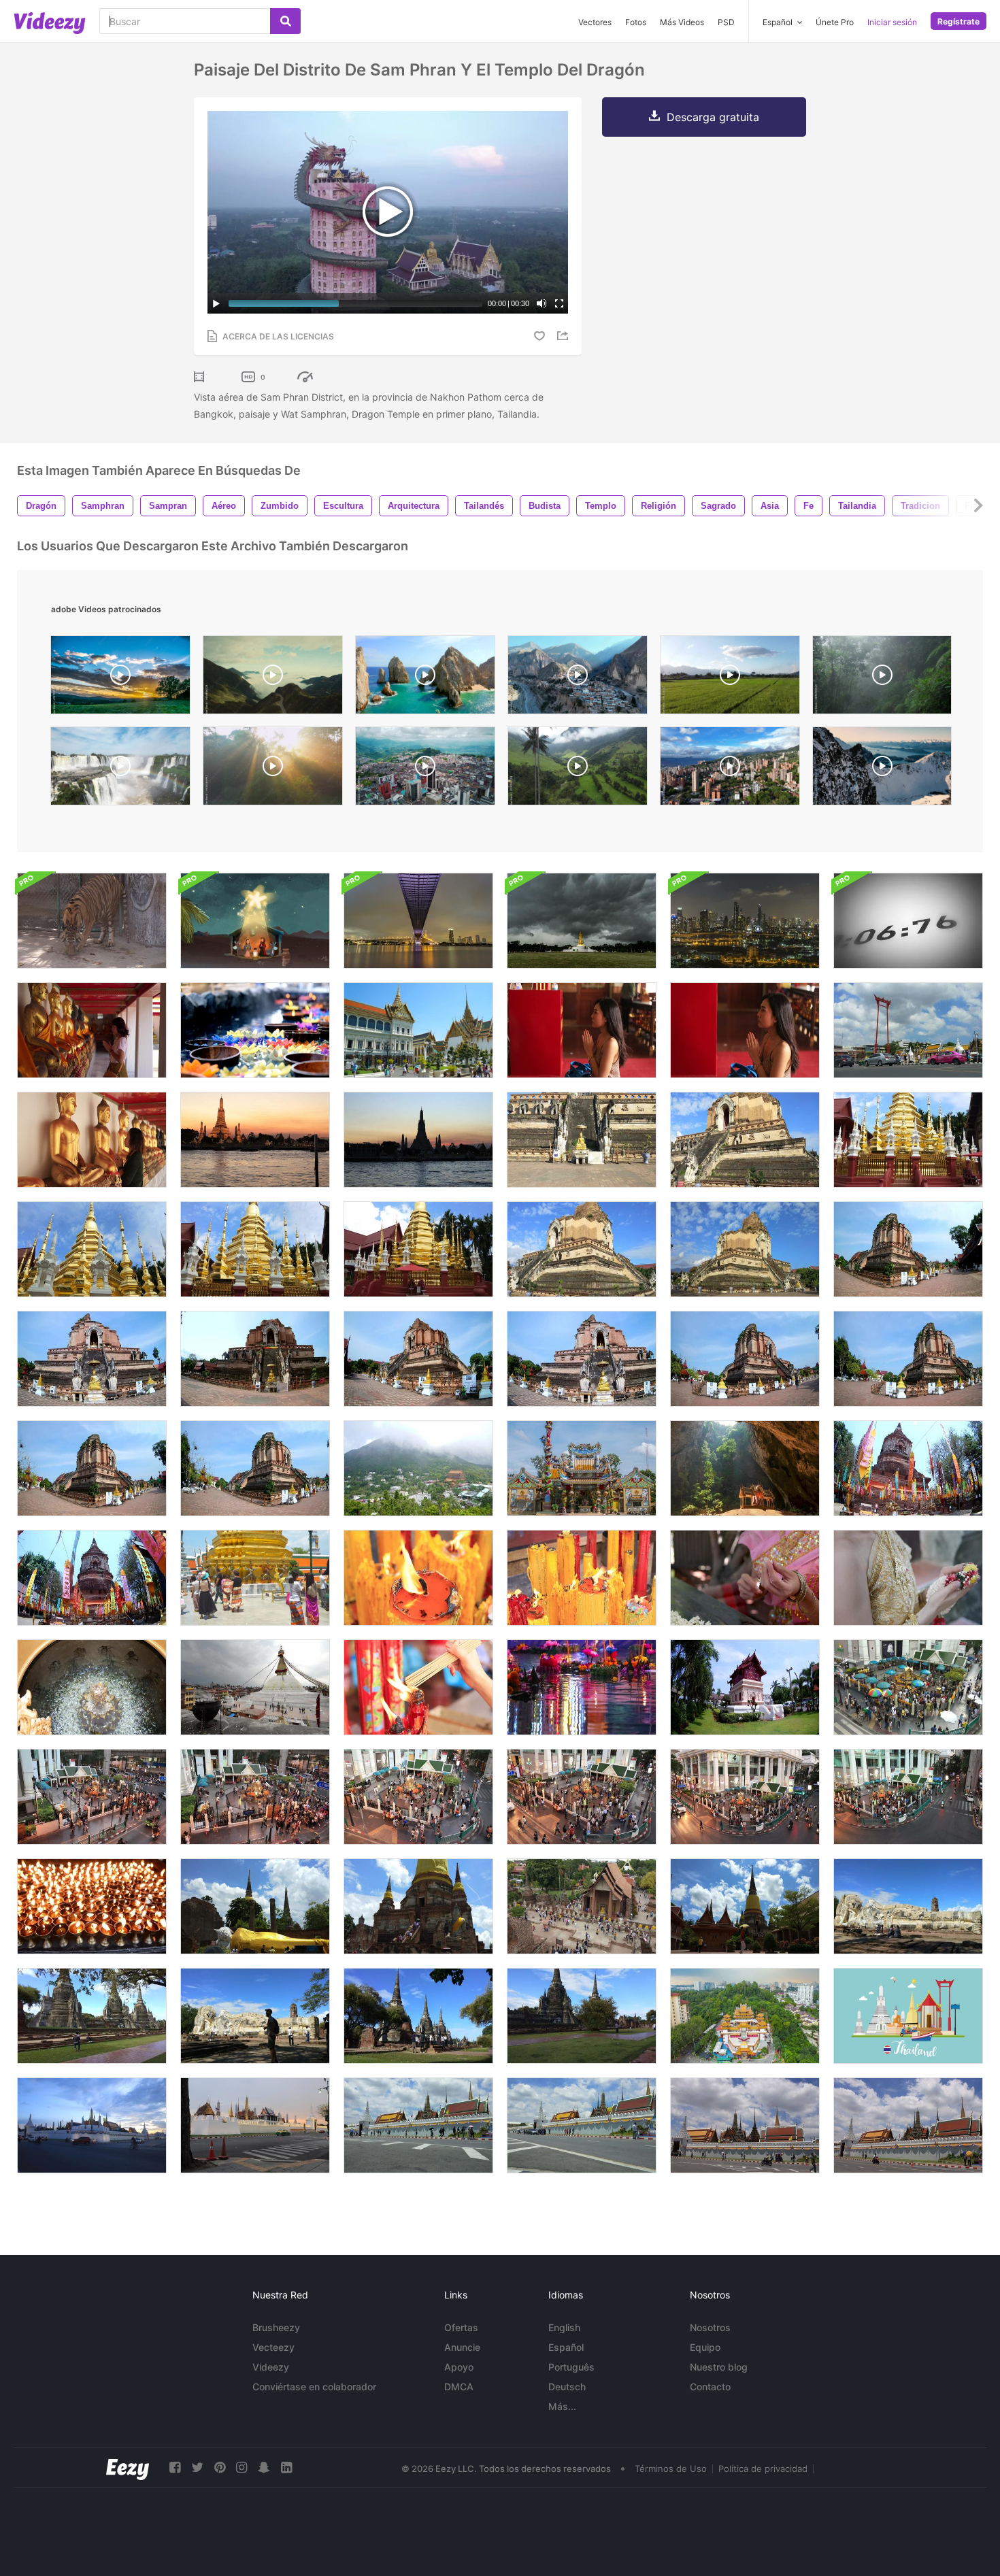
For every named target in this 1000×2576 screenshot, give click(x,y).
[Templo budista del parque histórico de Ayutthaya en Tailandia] (255, 1906)
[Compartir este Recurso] (565, 336)
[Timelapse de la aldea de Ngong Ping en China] (418, 1468)
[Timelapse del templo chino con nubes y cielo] (582, 1468)
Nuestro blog (719, 2367)
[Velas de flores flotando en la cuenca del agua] (255, 1030)
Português (571, 2367)
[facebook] (175, 2468)
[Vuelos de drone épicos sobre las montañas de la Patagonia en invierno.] (882, 769)
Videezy (271, 2367)
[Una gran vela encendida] (418, 1578)
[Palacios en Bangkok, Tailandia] (418, 1030)
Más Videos (682, 22)
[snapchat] (264, 2468)
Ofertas (461, 2327)
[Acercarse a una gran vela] (582, 1578)
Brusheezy (276, 2327)
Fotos (636, 22)
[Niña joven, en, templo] (745, 1030)
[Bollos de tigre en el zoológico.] (92, 921)
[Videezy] (50, 23)
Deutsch (567, 2387)
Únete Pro (835, 22)
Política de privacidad (763, 2469)
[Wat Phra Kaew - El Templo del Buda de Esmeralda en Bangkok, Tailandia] (92, 2125)
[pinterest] (220, 2468)
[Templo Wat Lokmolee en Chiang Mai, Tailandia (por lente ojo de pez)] (908, 1468)
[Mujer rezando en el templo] (92, 1030)
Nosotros (710, 2327)
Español (566, 2347)
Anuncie (462, 2347)
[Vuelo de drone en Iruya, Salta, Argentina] (578, 678)
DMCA (459, 2387)
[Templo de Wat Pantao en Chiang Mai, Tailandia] (908, 1140)
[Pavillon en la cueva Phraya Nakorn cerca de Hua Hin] (745, 1468)
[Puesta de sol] (120, 678)
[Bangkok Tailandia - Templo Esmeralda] (255, 1578)
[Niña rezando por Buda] (92, 1140)
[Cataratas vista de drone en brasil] (120, 769)
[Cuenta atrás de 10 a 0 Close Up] (908, 921)
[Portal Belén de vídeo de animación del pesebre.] (255, 921)
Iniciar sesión (892, 22)
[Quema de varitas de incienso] (418, 1687)
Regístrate (959, 21)
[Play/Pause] (216, 303)
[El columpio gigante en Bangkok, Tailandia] (908, 1030)
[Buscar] (285, 21)
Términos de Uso (671, 2469)
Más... (562, 2406)
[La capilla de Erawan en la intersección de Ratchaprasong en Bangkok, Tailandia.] (908, 1687)
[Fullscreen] (559, 303)
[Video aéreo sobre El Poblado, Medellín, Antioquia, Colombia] (730, 769)
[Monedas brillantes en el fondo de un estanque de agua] (92, 1687)
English (564, 2327)
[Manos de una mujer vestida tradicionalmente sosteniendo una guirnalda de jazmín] (908, 1578)
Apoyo (459, 2367)
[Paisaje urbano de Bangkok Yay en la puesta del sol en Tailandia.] (255, 1140)
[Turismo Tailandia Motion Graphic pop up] (908, 2016)
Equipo (705, 2347)
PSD (726, 22)
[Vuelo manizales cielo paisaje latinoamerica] (425, 769)
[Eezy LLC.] (128, 2468)
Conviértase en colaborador (314, 2387)
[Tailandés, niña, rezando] (582, 1030)
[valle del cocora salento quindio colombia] (578, 769)
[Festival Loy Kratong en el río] (582, 1687)
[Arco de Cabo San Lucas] (425, 678)
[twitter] (197, 2468)
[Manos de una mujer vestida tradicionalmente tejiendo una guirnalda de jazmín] (745, 1578)
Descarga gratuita (713, 117)
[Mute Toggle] (541, 303)
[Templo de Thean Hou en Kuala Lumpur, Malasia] (745, 2016)
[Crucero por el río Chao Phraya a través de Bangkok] (745, 921)
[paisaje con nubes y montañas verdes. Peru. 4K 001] (273, 678)
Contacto (710, 2387)
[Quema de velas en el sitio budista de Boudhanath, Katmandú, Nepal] (92, 1906)
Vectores (595, 22)
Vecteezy (273, 2347)
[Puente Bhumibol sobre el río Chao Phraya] (418, 921)
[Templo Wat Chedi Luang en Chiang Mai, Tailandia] (582, 1140)
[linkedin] (286, 2468)
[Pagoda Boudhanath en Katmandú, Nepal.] (255, 1687)
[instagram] (241, 2468)
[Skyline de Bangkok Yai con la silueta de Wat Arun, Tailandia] (418, 1140)
